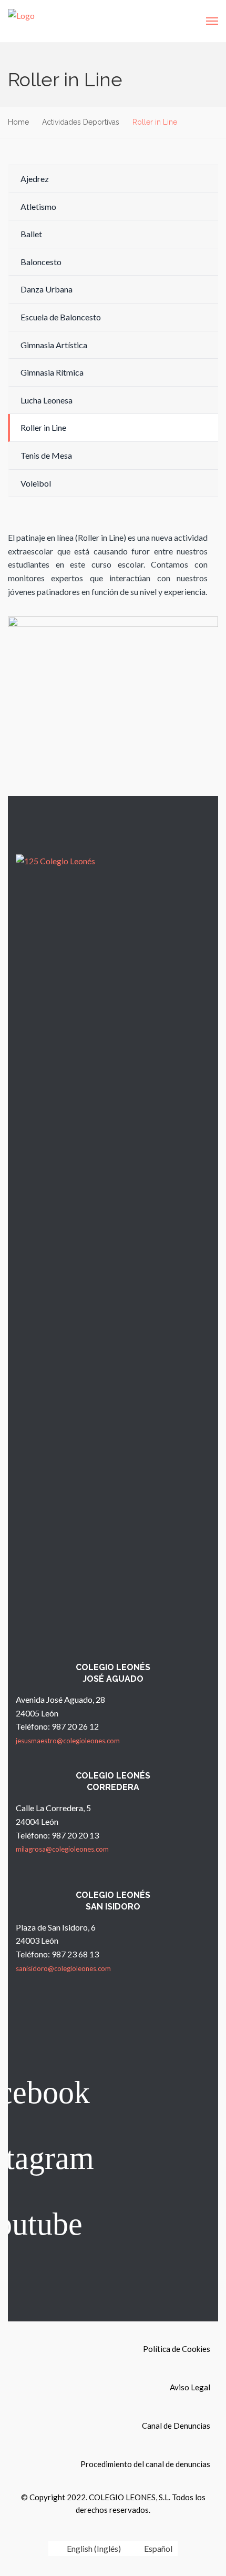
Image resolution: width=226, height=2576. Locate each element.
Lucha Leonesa (47, 400)
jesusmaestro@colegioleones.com (68, 1741)
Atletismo (38, 206)
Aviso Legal (190, 2387)
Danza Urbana (47, 289)
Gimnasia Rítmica (52, 372)
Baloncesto (41, 262)
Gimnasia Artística (54, 345)
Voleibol (36, 483)
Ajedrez (35, 179)
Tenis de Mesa (46, 455)
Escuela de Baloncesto (61, 317)
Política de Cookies (177, 2349)
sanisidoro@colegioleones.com (63, 1968)
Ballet (31, 234)
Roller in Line (43, 427)
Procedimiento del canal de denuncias (145, 2464)
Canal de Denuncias (176, 2426)
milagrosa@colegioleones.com (62, 1849)
